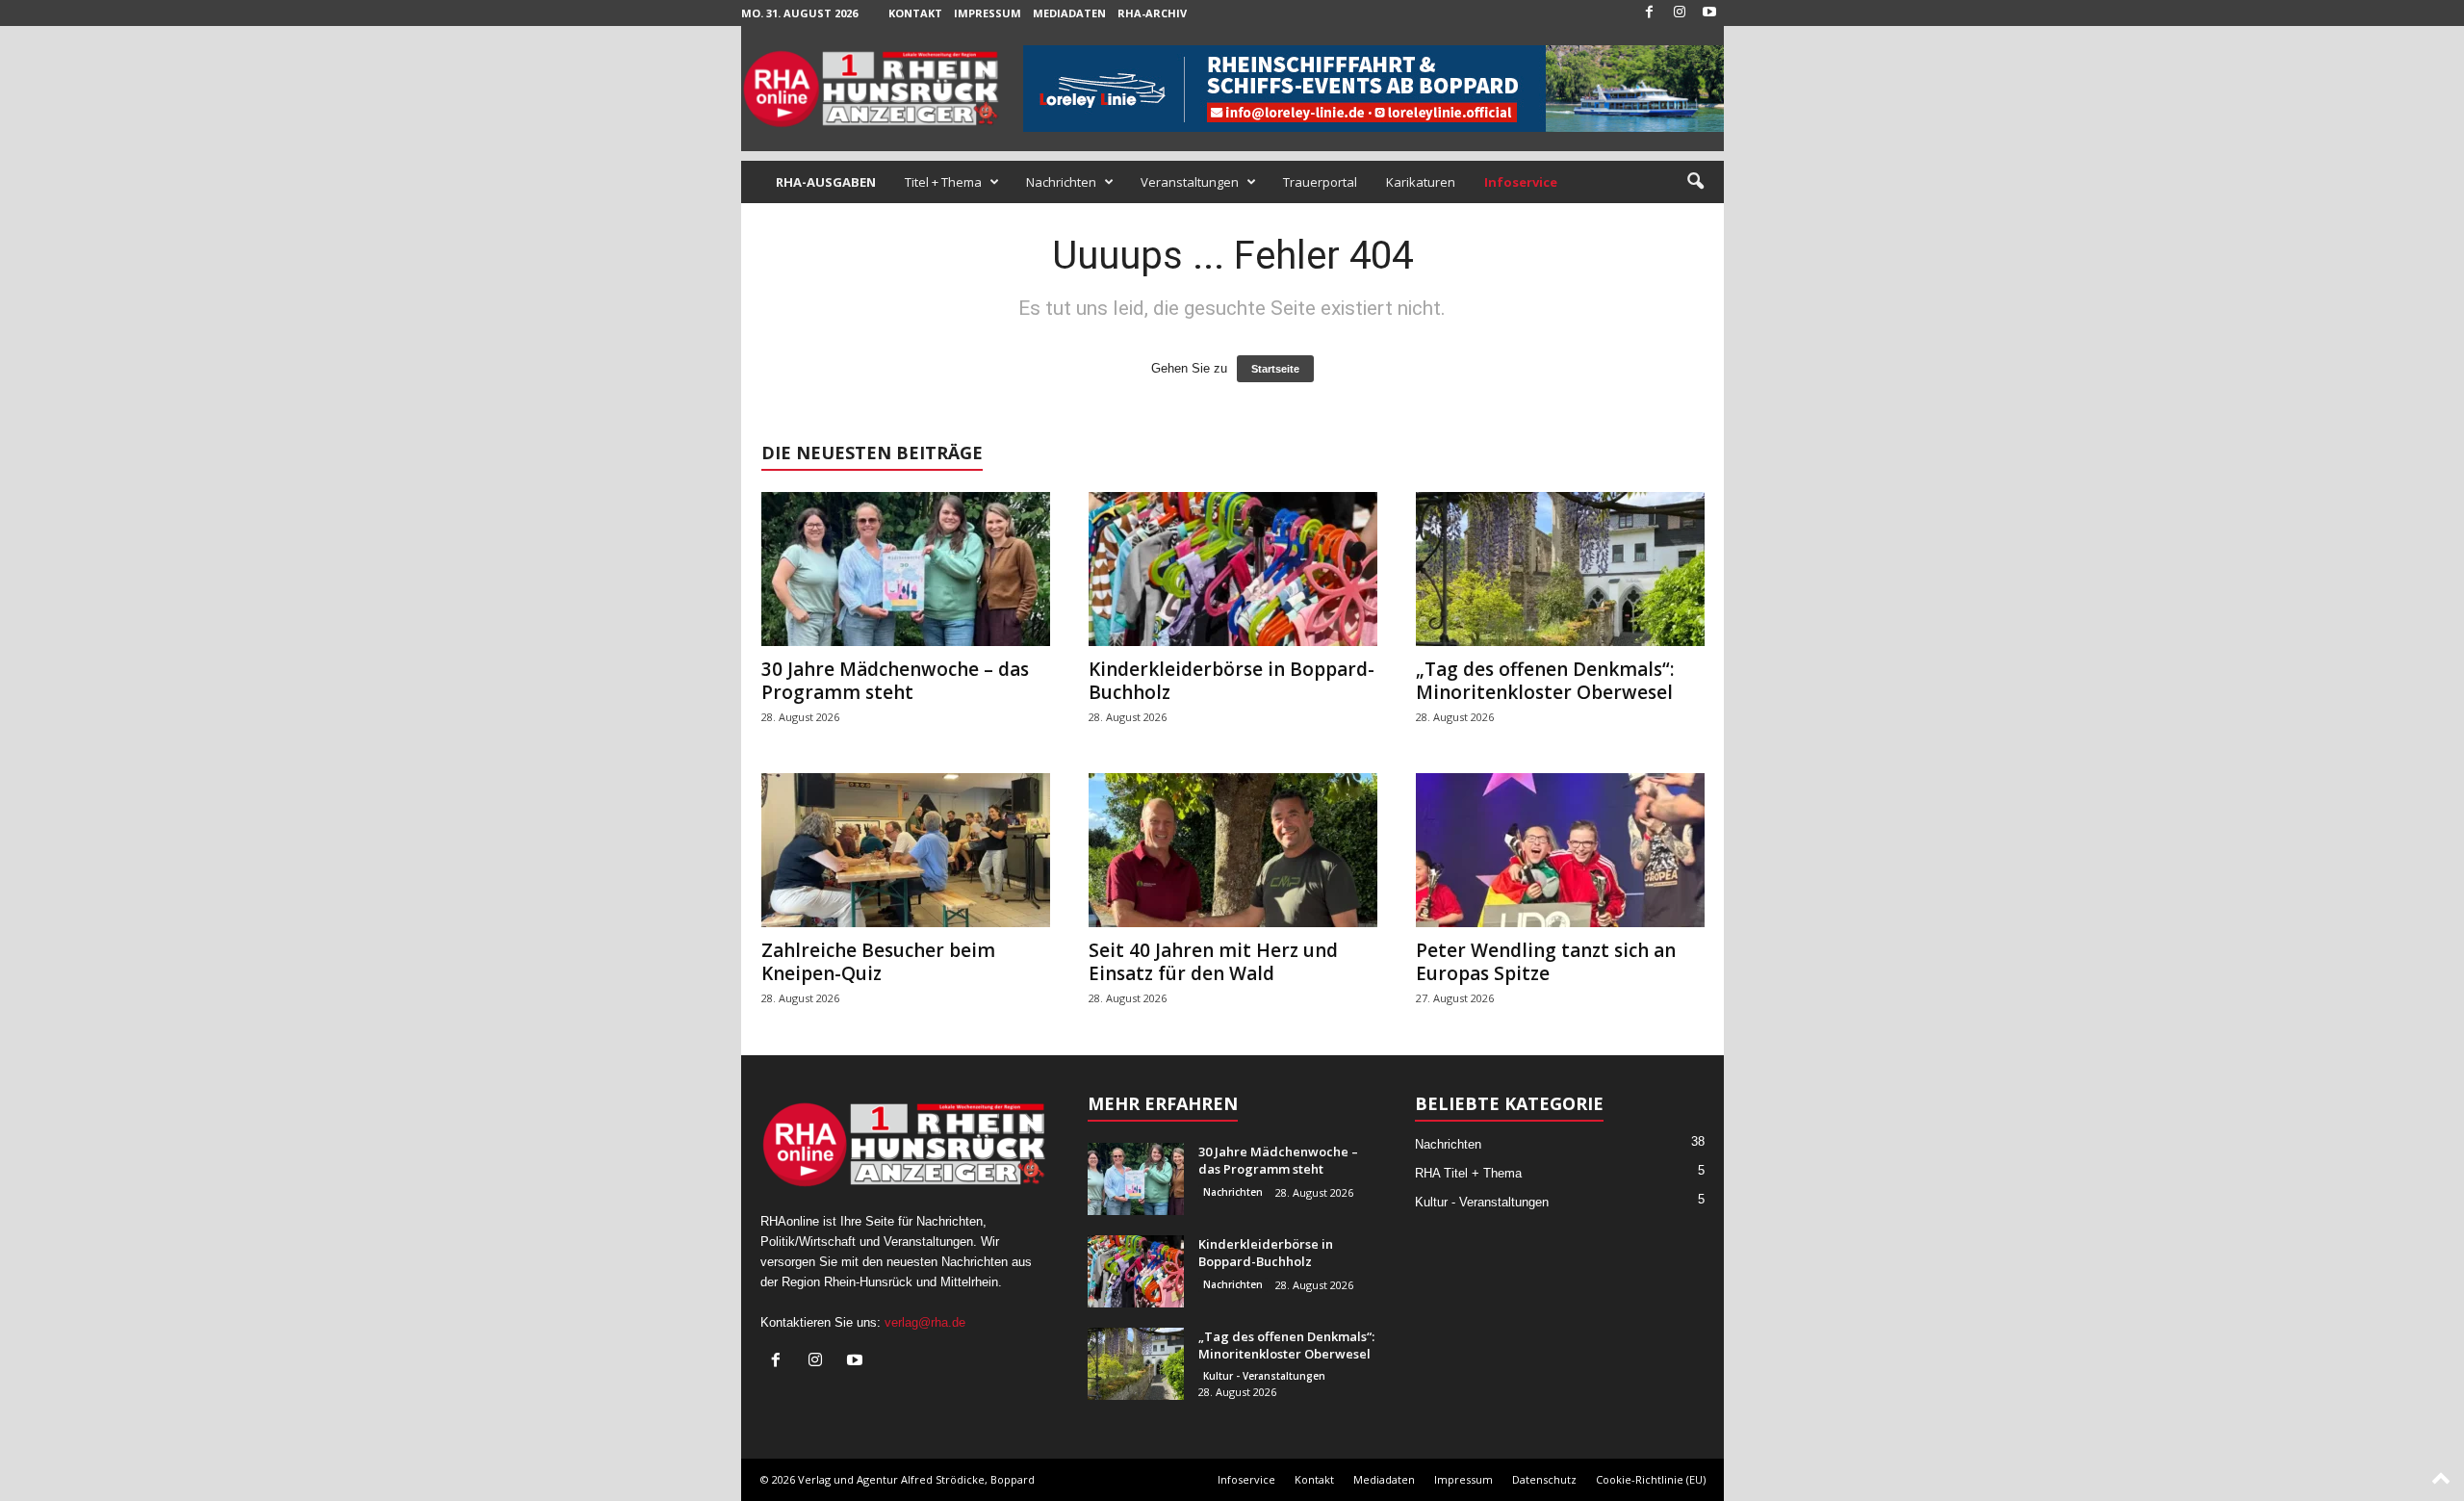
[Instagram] (1680, 13)
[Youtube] (1709, 13)
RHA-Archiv (1152, 13)
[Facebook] (1650, 13)
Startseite (1275, 369)
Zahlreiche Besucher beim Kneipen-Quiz (878, 962)
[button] (1695, 182)
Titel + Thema (943, 182)
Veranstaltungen (1190, 182)
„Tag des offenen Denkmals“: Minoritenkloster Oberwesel (1545, 681)
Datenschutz (1544, 1479)
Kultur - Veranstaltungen (1264, 1376)
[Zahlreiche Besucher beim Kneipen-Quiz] (906, 850)
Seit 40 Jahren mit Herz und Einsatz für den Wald (1213, 962)
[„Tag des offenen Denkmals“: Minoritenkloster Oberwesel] (1560, 569)
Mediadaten (1069, 13)
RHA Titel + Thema (1468, 1173)
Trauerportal (1320, 182)
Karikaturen (1421, 182)
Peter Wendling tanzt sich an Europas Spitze (1546, 962)
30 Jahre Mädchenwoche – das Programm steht (895, 681)
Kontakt (915, 13)
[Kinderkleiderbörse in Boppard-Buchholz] (1233, 569)
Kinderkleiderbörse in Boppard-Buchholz (1232, 681)
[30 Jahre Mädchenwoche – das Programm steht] (906, 569)
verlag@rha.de (925, 1322)
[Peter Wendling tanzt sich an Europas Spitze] (1560, 850)
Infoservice (1246, 1479)
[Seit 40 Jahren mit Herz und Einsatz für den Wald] (1233, 850)
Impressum (988, 13)
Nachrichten (1061, 182)
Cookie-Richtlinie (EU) (1651, 1479)
